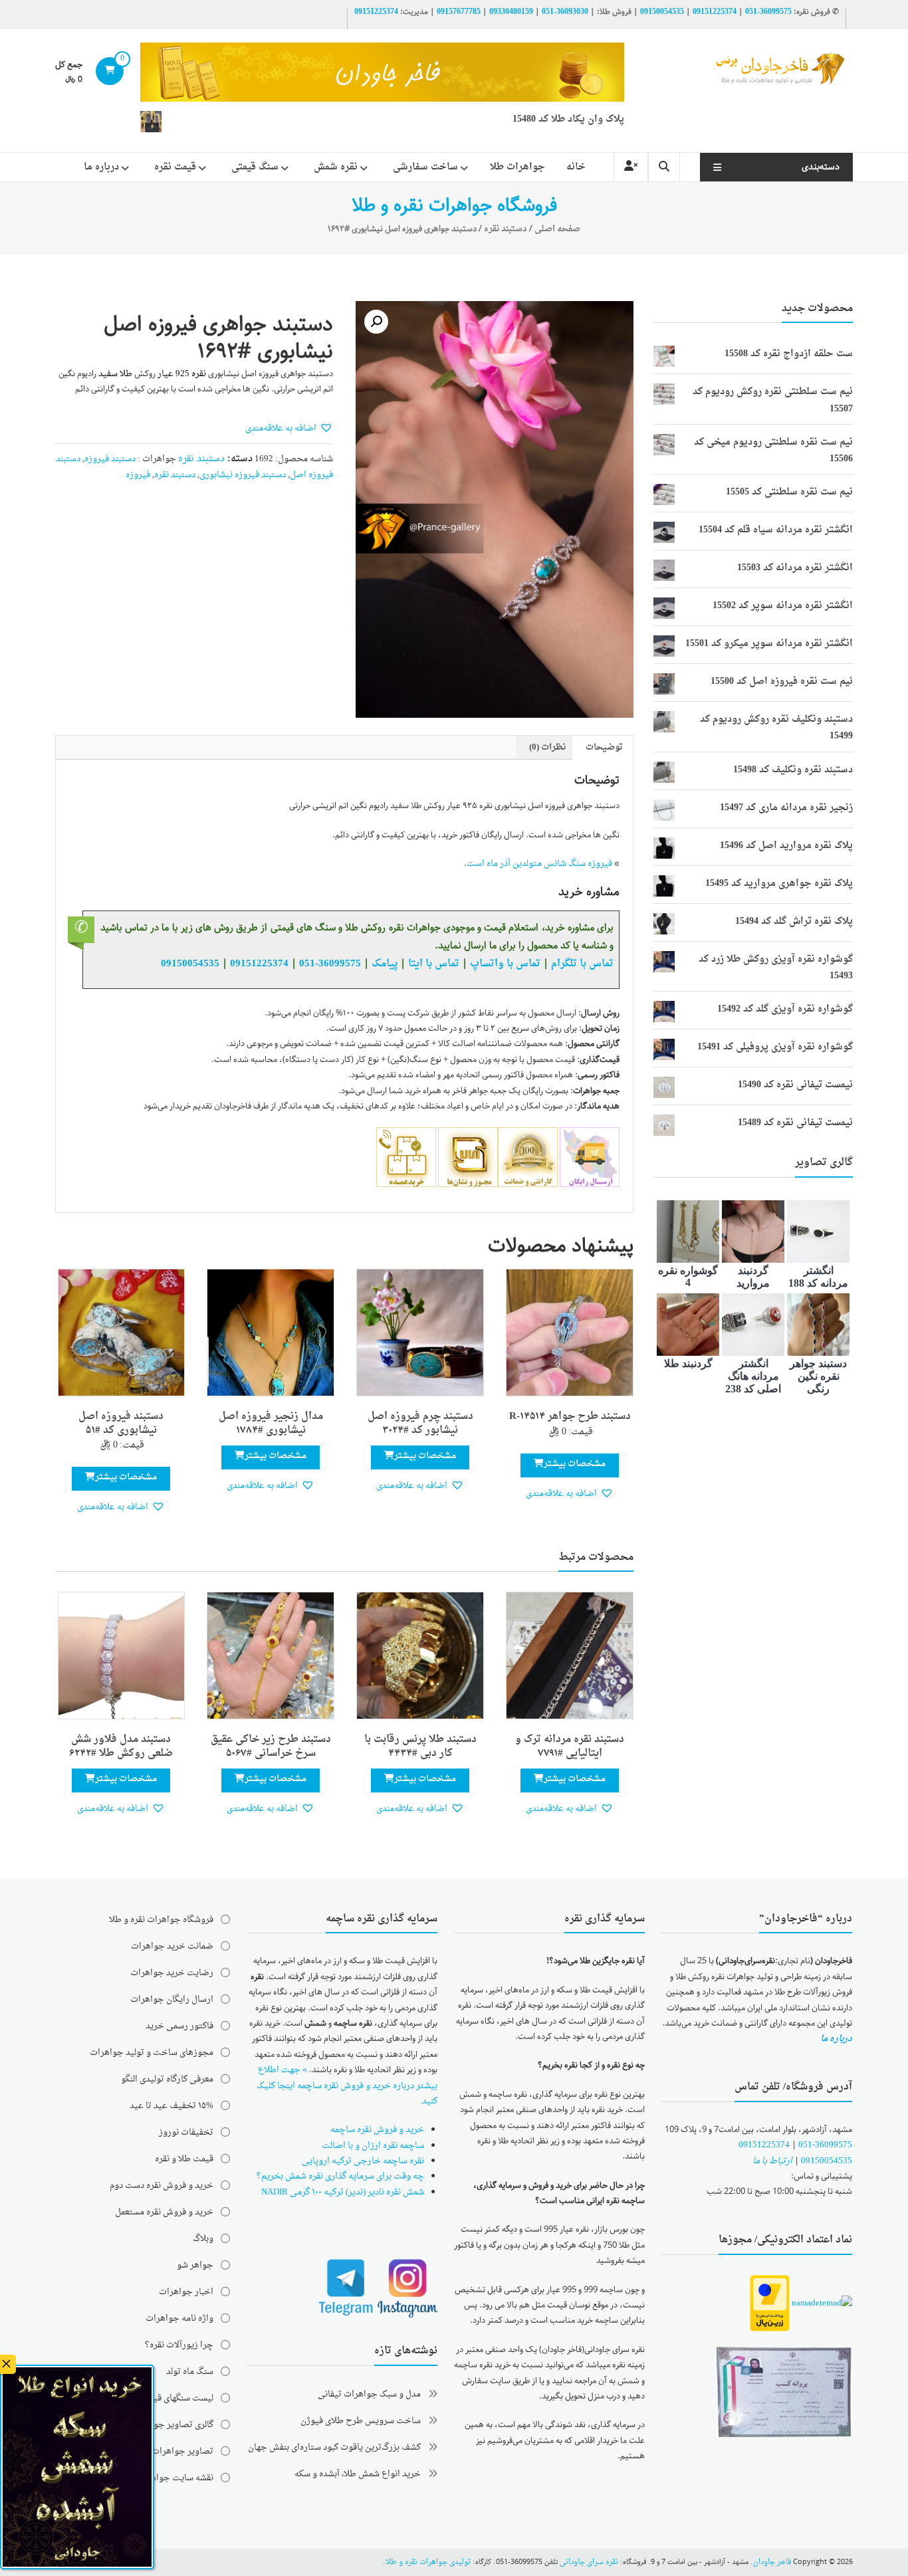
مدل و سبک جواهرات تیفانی (369, 2394)
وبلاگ (203, 2239)
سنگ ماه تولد (190, 2372)
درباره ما (101, 167)
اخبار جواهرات (186, 2292)
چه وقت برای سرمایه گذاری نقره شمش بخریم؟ (340, 2176)
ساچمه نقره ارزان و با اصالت (373, 2146)
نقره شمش (336, 167)
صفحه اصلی (557, 229)
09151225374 (715, 12)
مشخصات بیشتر (575, 1464)
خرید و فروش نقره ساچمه (377, 2130)
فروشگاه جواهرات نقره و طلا (161, 1920)
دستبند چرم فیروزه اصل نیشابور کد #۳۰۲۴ (420, 1424)
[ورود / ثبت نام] (631, 167)
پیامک (385, 964)
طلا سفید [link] (115, 374)
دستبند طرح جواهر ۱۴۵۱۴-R (570, 1417)
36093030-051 (565, 12)
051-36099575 (825, 2145)
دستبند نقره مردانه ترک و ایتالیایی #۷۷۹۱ (570, 1747)
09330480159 (511, 12)
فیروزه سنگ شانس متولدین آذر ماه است (539, 864)
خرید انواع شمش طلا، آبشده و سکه (358, 2474)
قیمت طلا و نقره (184, 2159)
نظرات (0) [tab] (547, 747)
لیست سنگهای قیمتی (176, 2398)
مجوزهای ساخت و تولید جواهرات (152, 2053)
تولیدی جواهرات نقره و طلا (428, 2562)
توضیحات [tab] (604, 747)
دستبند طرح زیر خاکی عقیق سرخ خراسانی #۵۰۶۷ (271, 1747)
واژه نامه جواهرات (179, 2318)
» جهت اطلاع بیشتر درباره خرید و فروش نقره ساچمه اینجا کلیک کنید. (347, 2086)
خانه (576, 167)
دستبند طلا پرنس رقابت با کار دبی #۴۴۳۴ (420, 1747)
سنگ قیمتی (255, 167)
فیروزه (138, 475)
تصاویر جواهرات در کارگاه (166, 2451)
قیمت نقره (175, 167)
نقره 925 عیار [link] (182, 374)
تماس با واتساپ (505, 964)
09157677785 (459, 12)
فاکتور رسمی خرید (179, 2026)
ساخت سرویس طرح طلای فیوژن (361, 2421)
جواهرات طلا (517, 167)
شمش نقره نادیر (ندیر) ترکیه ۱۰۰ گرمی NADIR (343, 2192)
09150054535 (662, 12)
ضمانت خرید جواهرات (172, 1946)
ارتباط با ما (772, 2161)
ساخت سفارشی (425, 167)
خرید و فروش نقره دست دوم (162, 2186)
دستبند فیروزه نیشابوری (243, 475)
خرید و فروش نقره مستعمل (164, 2212)
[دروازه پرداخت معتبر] (770, 2304)
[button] (376, 322)
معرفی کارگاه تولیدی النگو (167, 2079)
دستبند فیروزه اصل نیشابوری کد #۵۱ (121, 1424)
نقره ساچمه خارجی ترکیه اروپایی (363, 2161)
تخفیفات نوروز (186, 2132)
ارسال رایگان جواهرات (172, 1999)
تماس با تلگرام (582, 964)
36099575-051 (768, 12)
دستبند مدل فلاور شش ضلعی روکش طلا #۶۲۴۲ (121, 1747)
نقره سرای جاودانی (589, 2562)
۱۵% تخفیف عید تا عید (171, 2106)
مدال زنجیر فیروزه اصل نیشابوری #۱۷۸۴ (271, 1424)
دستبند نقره (506, 229)
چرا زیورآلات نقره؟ (179, 2345)
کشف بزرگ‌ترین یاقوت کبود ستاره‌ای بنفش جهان (334, 2447)
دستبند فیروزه (110, 459)
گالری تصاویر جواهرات (172, 2425)
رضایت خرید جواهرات (172, 1973)
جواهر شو (195, 2265)
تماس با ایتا (434, 964)
